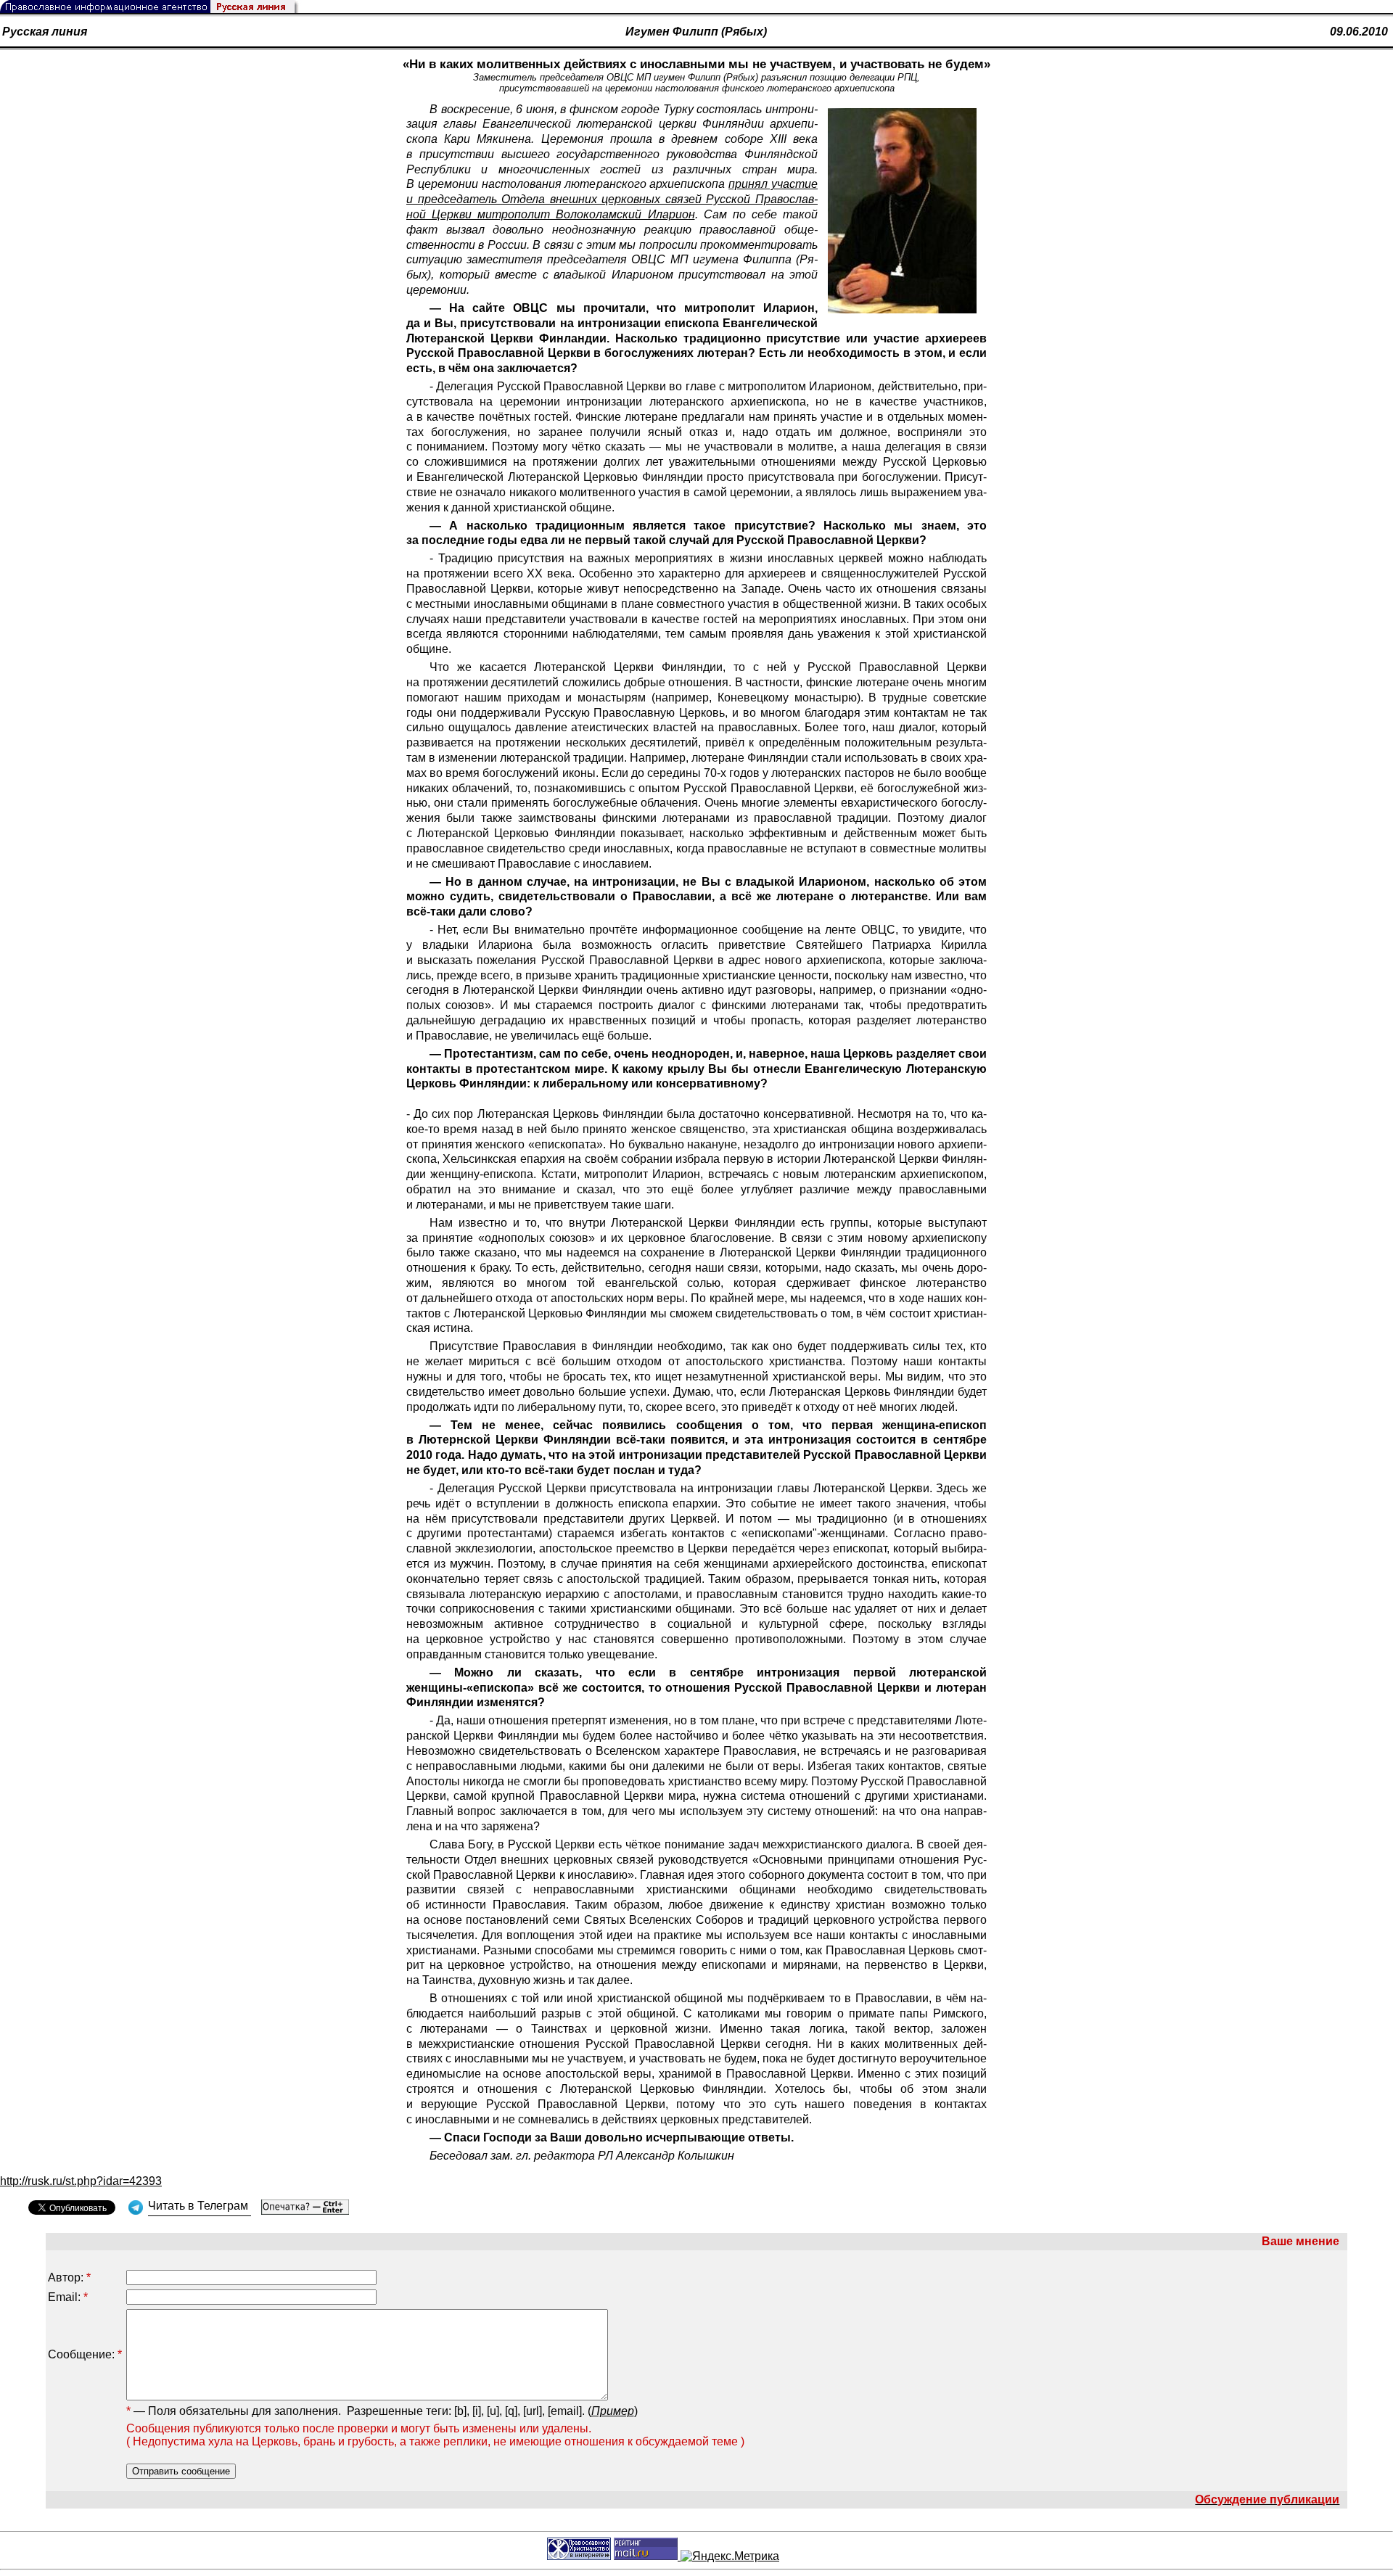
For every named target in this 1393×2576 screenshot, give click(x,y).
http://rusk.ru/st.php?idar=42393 (81, 2181)
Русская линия (45, 32)
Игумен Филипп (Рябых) (696, 32)
